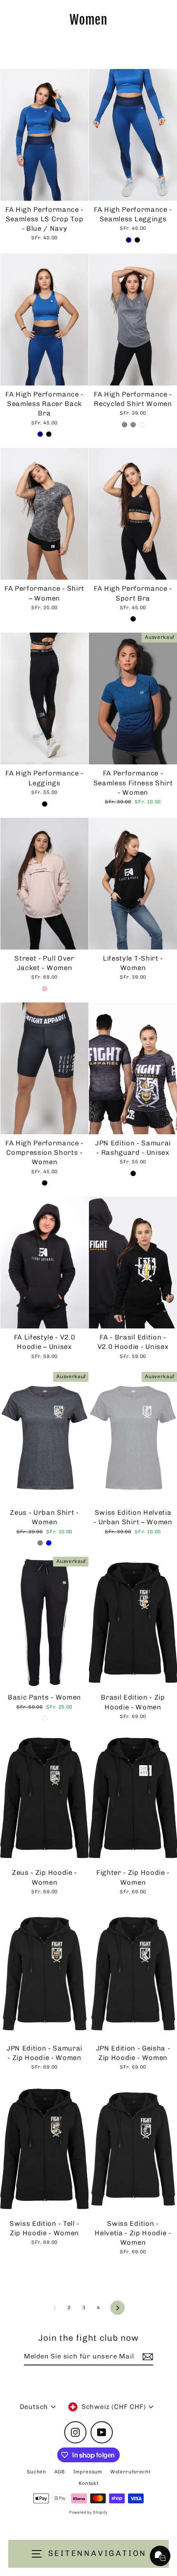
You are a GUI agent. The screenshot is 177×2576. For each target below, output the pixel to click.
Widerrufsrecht (130, 2472)
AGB (60, 2472)
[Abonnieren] (147, 2357)
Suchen (36, 2472)
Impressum (88, 2472)
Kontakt (89, 2483)
